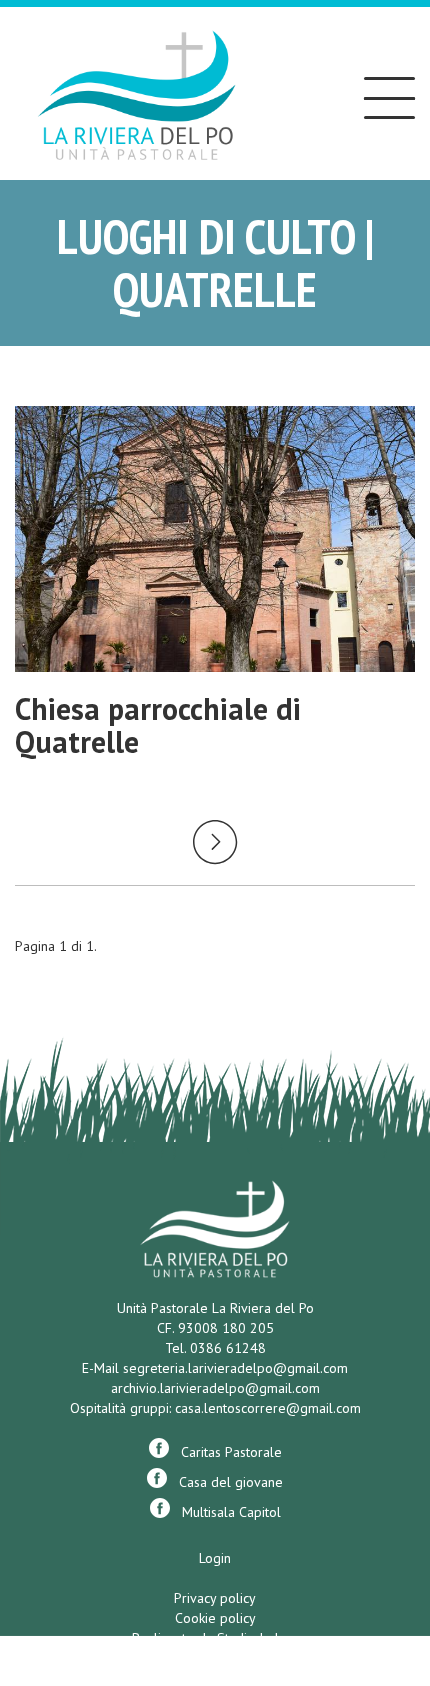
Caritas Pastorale (225, 1452)
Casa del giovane (225, 1482)
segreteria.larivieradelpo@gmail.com (235, 1368)
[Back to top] (374, 1570)
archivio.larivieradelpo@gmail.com (215, 1388)
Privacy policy (215, 1598)
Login (215, 1558)
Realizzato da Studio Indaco (215, 1638)
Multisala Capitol (225, 1512)
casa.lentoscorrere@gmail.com (268, 1408)
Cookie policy (215, 1618)
